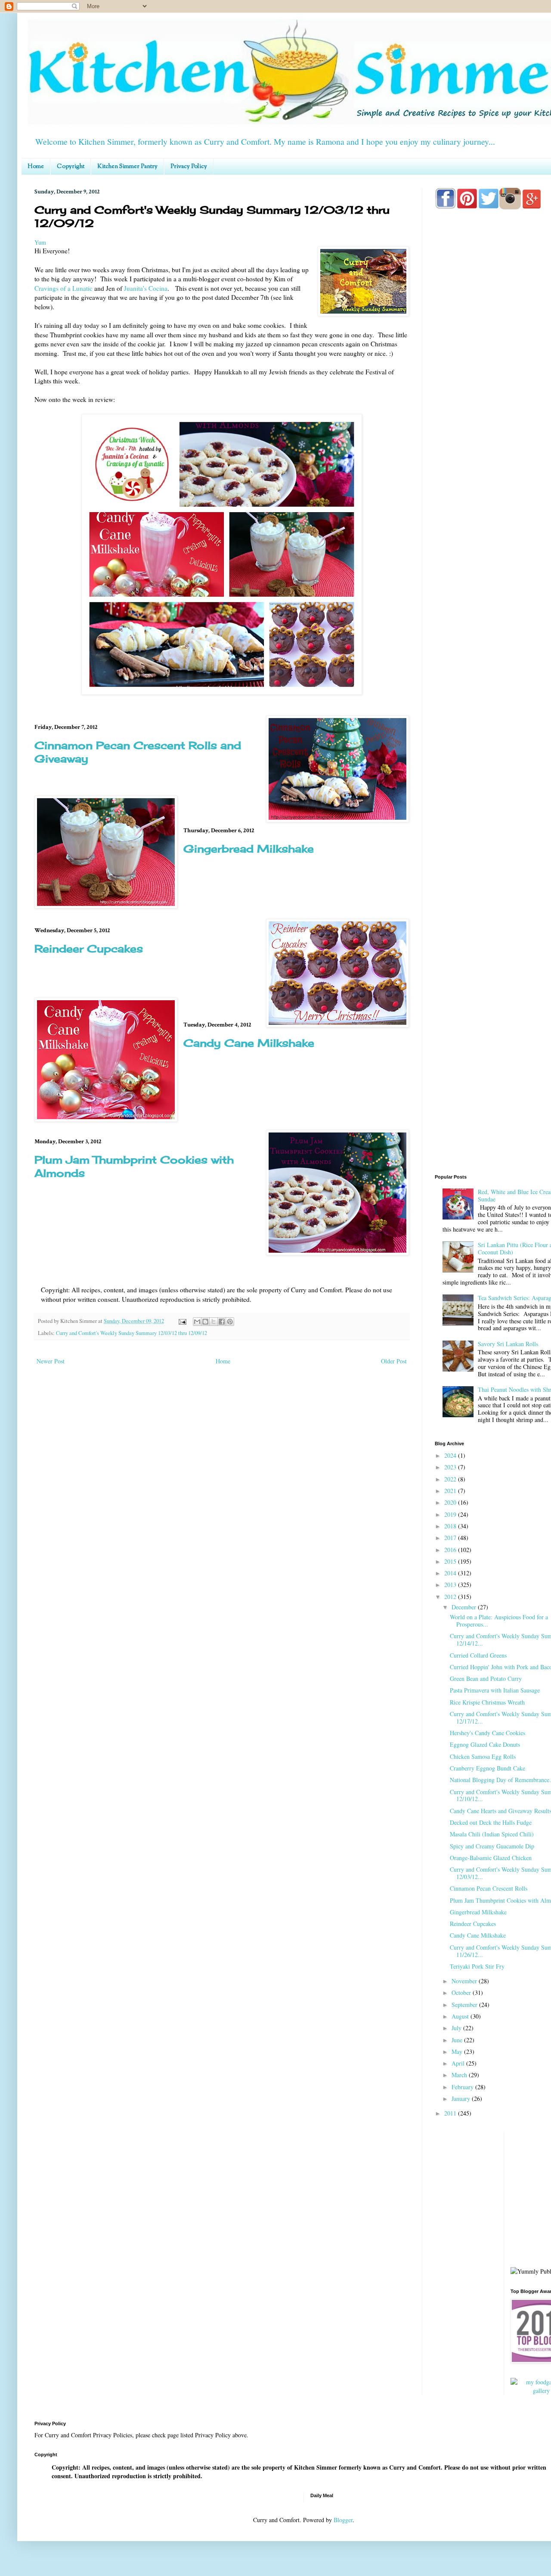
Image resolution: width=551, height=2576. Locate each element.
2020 (451, 1502)
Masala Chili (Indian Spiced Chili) (492, 1834)
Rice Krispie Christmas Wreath (487, 1702)
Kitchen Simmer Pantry (127, 167)
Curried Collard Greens (478, 1655)
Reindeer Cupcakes (89, 949)
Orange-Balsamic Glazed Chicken (491, 1858)
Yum (40, 242)
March (460, 2075)
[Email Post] (182, 1321)
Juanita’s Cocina (146, 288)
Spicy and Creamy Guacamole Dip (492, 1846)
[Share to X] (214, 1322)
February (463, 2087)
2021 (451, 1491)
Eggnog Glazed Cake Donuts (485, 1744)
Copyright (71, 167)
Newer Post (51, 1361)
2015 (451, 1561)
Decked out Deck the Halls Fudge (491, 1822)
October (462, 1993)
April (459, 2063)
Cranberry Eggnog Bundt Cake (488, 1768)
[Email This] (197, 1322)
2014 (451, 1573)
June (458, 2040)
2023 (451, 1467)
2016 (451, 1550)
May (458, 2052)
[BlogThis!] (205, 1322)
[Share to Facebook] (222, 1322)
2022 (451, 1479)
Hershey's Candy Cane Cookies (488, 1733)
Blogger (343, 2520)
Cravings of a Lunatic (63, 288)
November (465, 1981)
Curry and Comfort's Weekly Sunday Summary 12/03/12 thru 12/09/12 (132, 1333)
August (461, 2016)
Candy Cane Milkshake (249, 1043)
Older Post (394, 1361)
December (465, 1607)
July (457, 2028)
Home (36, 167)
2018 (451, 1526)
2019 (451, 1514)
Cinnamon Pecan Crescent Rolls (489, 1888)
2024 (451, 1455)
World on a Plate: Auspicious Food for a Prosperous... (499, 1621)
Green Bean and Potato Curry (486, 1678)
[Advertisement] (493, 1030)
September (465, 2005)
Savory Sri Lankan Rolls (508, 1344)
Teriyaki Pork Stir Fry (477, 1966)
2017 (451, 1538)
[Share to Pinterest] (230, 1322)
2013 (451, 1585)
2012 (451, 1597)
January (462, 2098)
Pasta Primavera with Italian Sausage (495, 1690)
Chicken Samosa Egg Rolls (483, 1756)
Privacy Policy (189, 167)
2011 (451, 2113)
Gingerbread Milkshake (249, 849)
